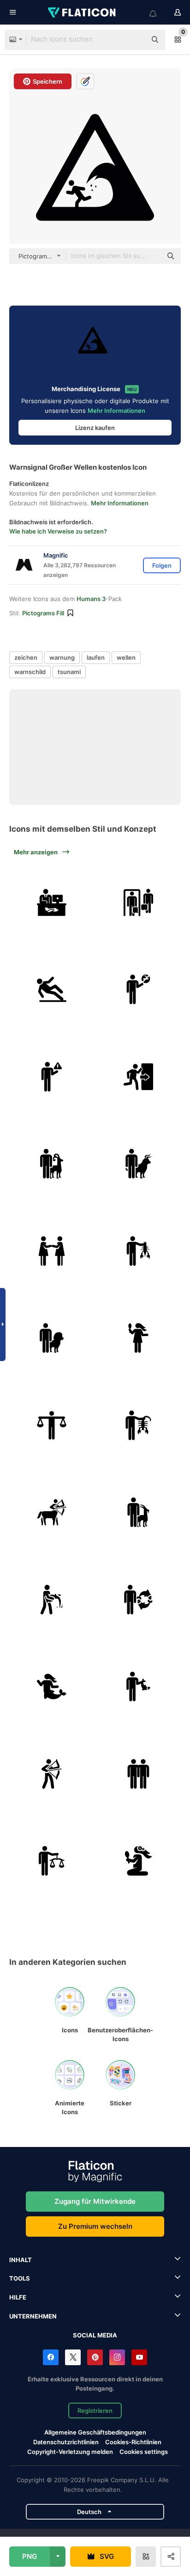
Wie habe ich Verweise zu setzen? (58, 531)
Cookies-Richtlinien (133, 2442)
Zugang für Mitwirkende (95, 2201)
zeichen (26, 657)
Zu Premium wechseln (95, 2226)
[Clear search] (135, 40)
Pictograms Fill (43, 613)
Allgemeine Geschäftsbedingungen (95, 2432)
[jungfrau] (139, 1338)
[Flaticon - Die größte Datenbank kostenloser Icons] (83, 12)
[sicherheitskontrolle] (139, 902)
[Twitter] (73, 2357)
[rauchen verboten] (139, 990)
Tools (20, 2278)
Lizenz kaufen (95, 428)
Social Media (95, 2335)
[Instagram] (117, 2357)
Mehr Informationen (116, 411)
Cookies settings (144, 2452)
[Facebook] (51, 2357)
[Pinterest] (95, 2357)
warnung (62, 657)
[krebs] (139, 1251)
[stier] (139, 1164)
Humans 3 (91, 599)
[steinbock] (139, 1513)
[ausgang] (139, 1077)
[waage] (52, 1425)
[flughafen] (52, 902)
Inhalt (21, 2260)
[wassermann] (52, 1600)
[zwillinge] (52, 1251)
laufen (96, 657)
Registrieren (95, 2410)
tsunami (69, 672)
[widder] (52, 1164)
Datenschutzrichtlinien (66, 2442)
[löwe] (52, 1338)
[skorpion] (139, 1425)
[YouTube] (139, 2357)
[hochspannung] (52, 1077)
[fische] (139, 1600)
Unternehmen (33, 2316)
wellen (126, 657)
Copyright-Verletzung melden (70, 2452)
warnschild (30, 672)
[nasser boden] (52, 990)
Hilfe (18, 2297)
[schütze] (52, 1513)
